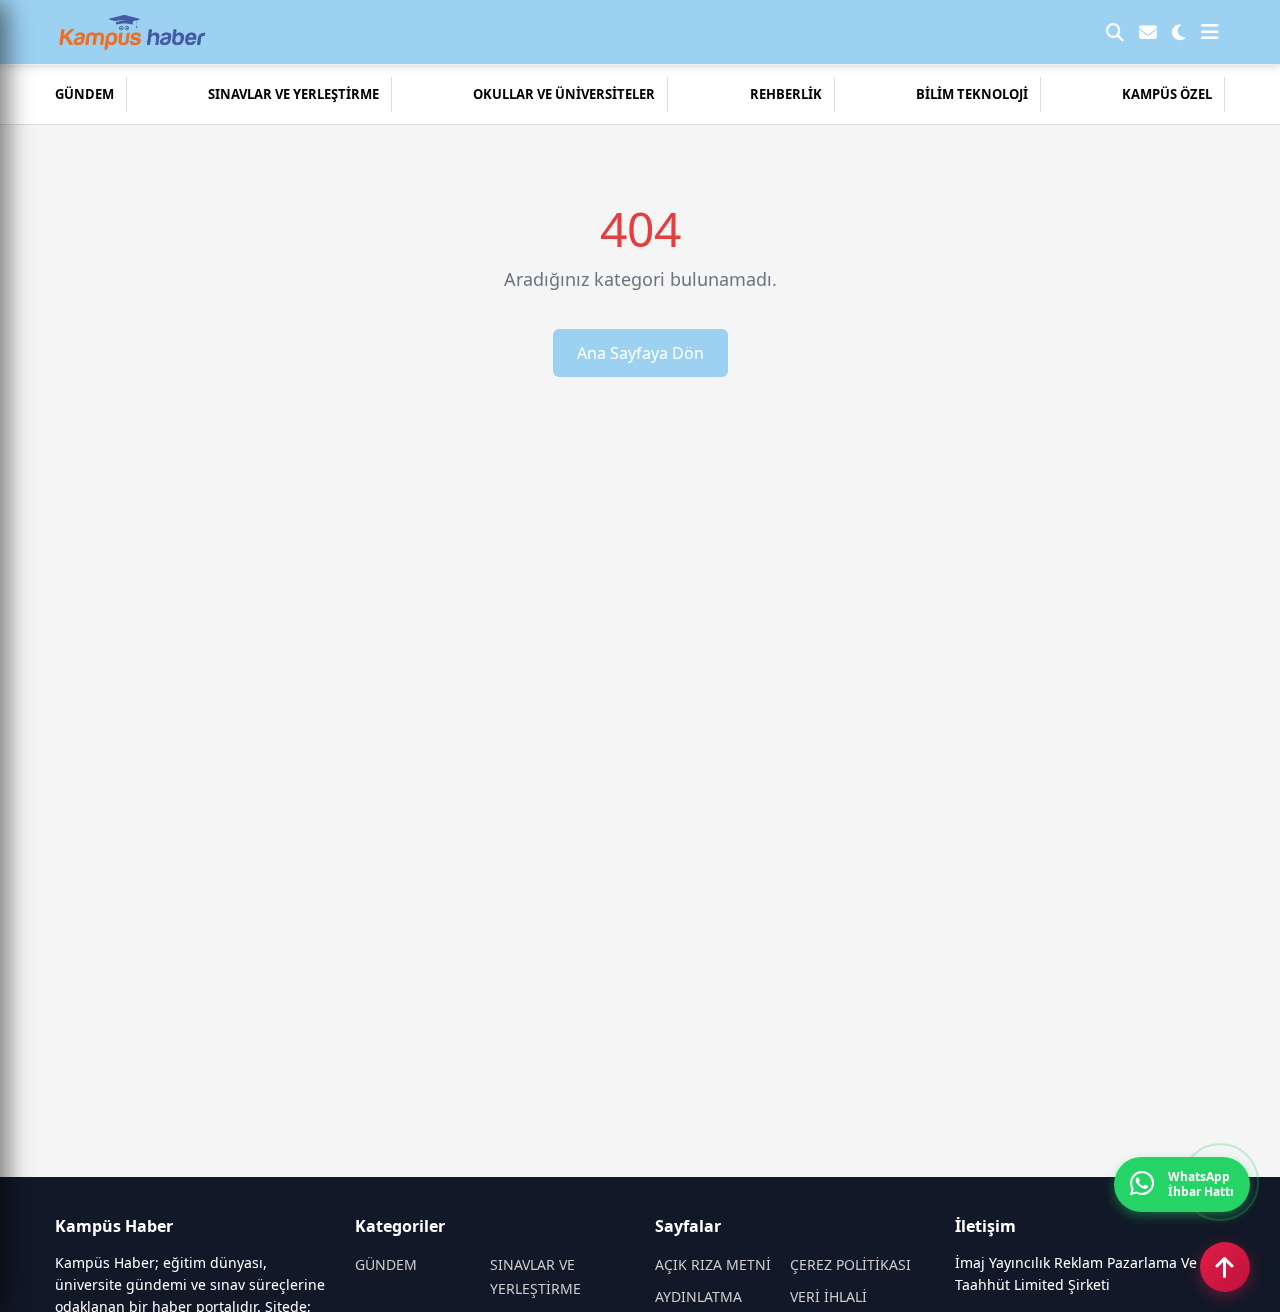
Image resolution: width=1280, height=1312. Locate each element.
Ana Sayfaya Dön (640, 353)
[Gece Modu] (1179, 32)
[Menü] (1210, 32)
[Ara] (1115, 32)
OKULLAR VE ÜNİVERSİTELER (564, 94)
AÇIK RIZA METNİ (713, 1264)
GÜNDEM (84, 94)
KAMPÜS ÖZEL (1167, 94)
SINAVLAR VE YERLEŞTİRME (293, 94)
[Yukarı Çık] (1225, 1267)
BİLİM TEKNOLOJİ (972, 94)
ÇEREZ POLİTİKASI (850, 1264)
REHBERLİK (786, 94)
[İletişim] (1148, 32)
